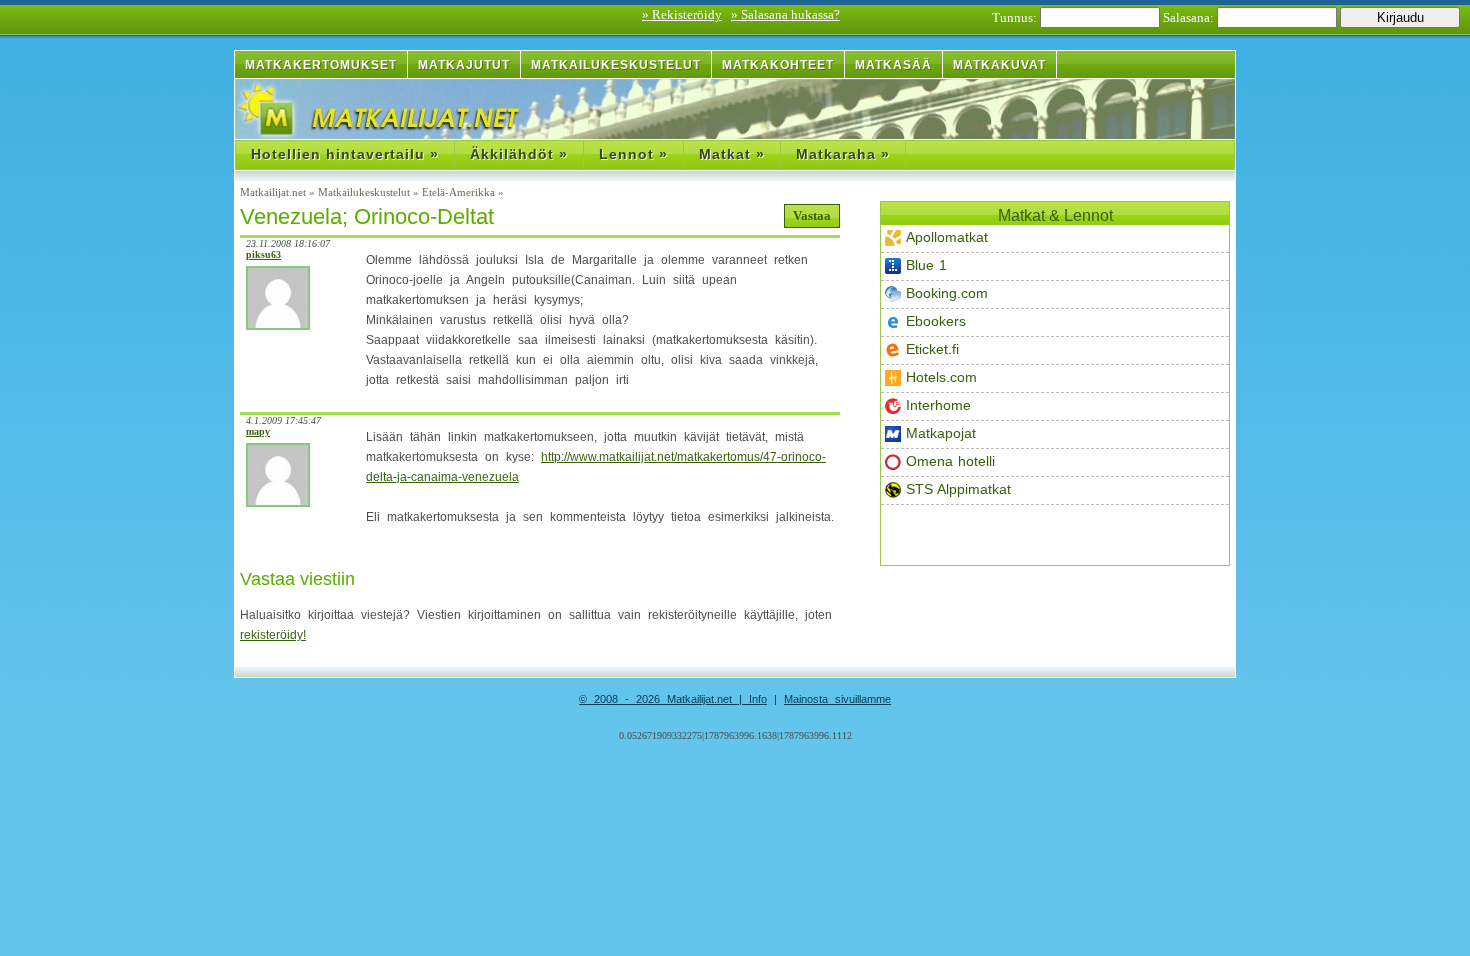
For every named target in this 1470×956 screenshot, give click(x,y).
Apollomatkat (947, 237)
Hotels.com (941, 377)
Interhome (938, 405)
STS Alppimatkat (958, 489)
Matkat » (732, 154)
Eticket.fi (932, 349)
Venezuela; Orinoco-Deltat (367, 216)
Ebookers (936, 321)
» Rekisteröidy (682, 14)
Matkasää (893, 65)
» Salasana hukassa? (785, 14)
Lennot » (633, 154)
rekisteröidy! (273, 635)
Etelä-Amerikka (458, 192)
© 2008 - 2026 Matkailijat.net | (664, 699)
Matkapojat (941, 433)
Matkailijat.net (273, 192)
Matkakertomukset (321, 65)
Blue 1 (926, 265)
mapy (258, 431)
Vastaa (812, 215)
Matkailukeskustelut (616, 65)
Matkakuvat (999, 65)
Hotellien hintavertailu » (345, 154)
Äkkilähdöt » (519, 154)
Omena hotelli (950, 461)
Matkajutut (464, 65)
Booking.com (947, 293)
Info (758, 699)
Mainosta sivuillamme (837, 699)
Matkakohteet (778, 65)
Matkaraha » (843, 154)
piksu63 (263, 254)
